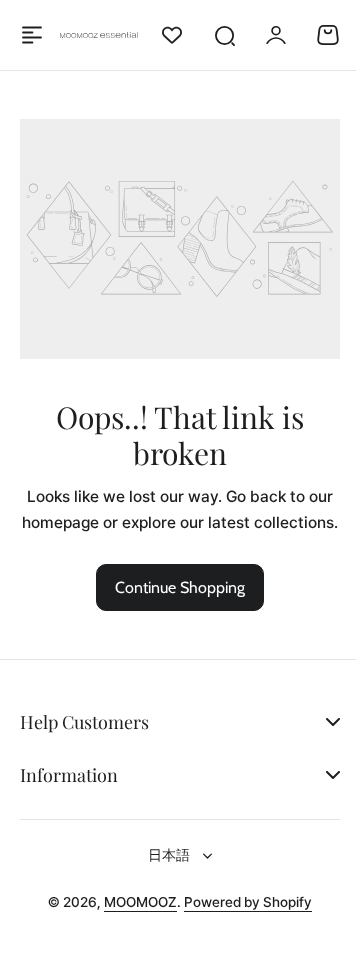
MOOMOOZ (133, 917)
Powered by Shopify (241, 917)
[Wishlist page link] (172, 35)
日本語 (162, 870)
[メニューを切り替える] (32, 35)
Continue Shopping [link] (180, 587)
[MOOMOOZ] (99, 35)
